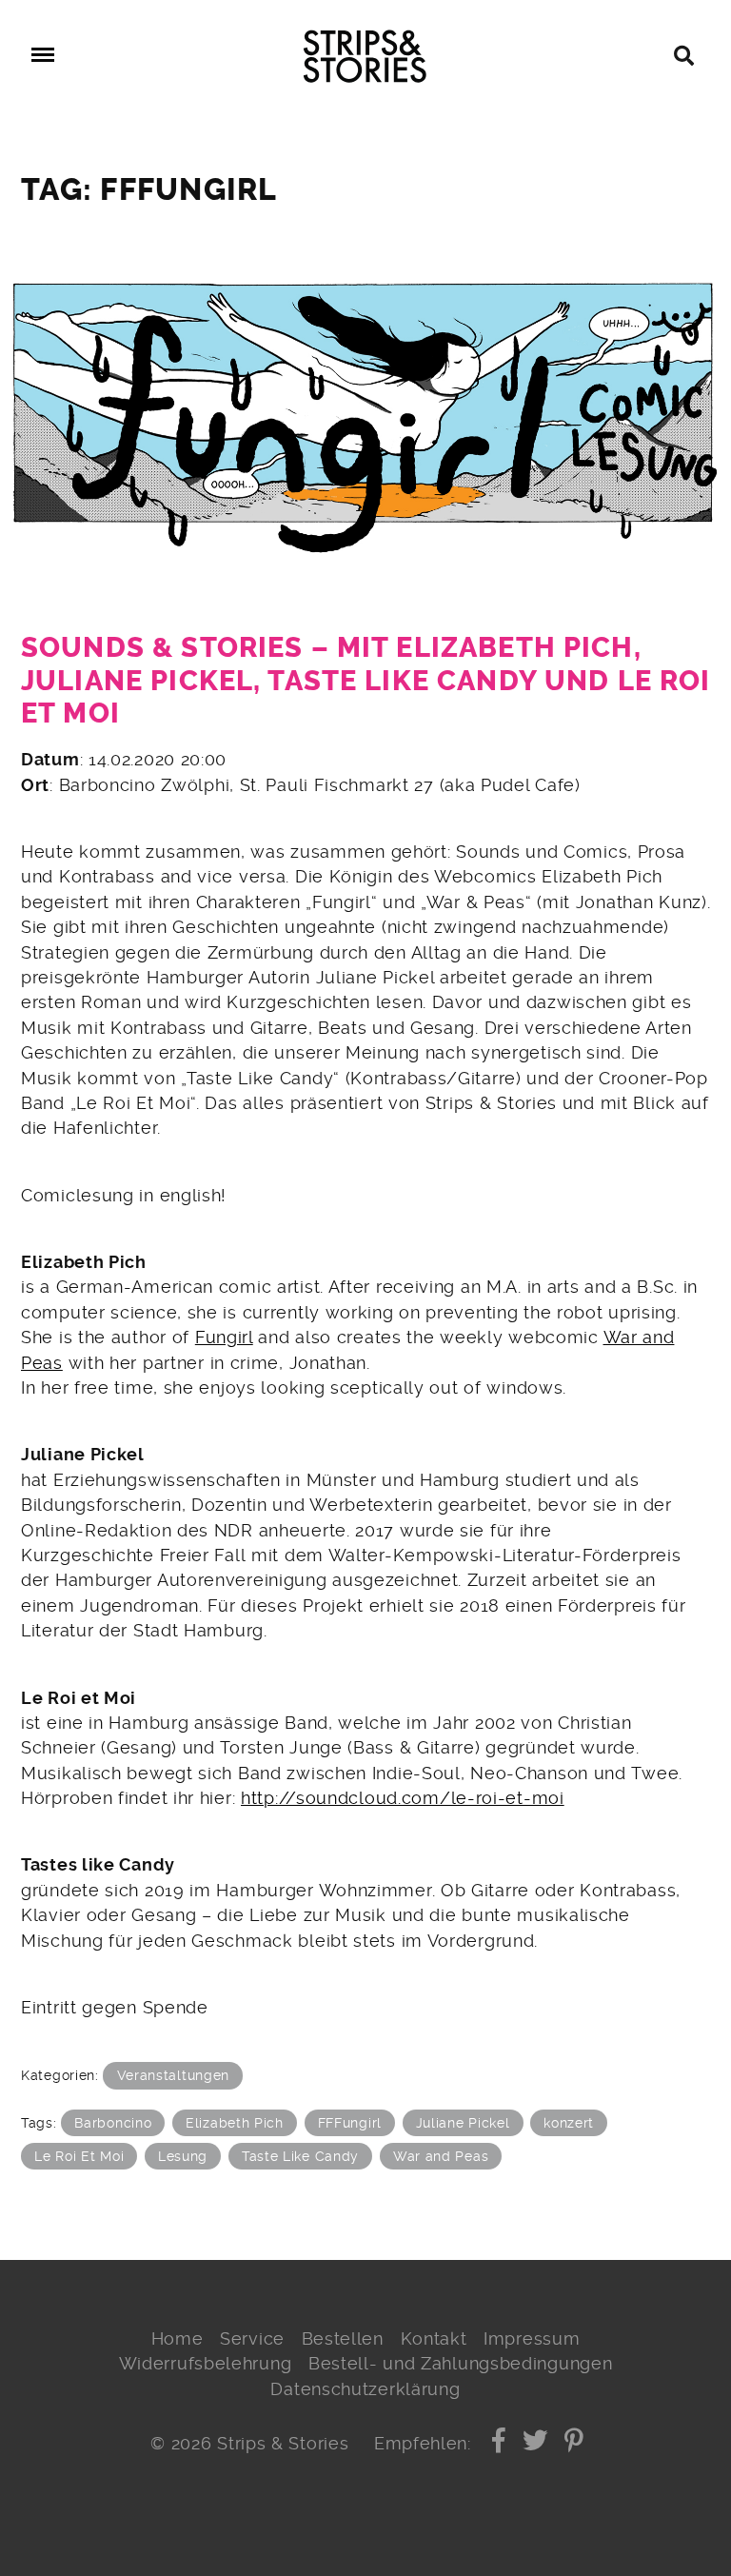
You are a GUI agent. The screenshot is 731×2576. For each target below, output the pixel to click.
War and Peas (441, 2156)
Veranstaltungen (174, 2075)
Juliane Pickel (463, 2123)
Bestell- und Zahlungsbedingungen (461, 2364)
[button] (499, 2444)
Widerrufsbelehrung (206, 2364)
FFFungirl (350, 2123)
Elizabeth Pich (235, 2123)
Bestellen (343, 2339)
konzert (569, 2123)
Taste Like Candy (300, 2156)
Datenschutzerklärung (365, 2389)
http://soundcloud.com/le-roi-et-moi (403, 1798)
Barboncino (113, 2123)
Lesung (183, 2156)
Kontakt (434, 2339)
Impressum (532, 2339)
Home (178, 2339)
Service (252, 2339)
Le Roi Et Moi (79, 2156)
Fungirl (224, 1338)
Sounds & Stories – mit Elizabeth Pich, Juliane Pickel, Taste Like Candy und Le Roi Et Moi (366, 681)
